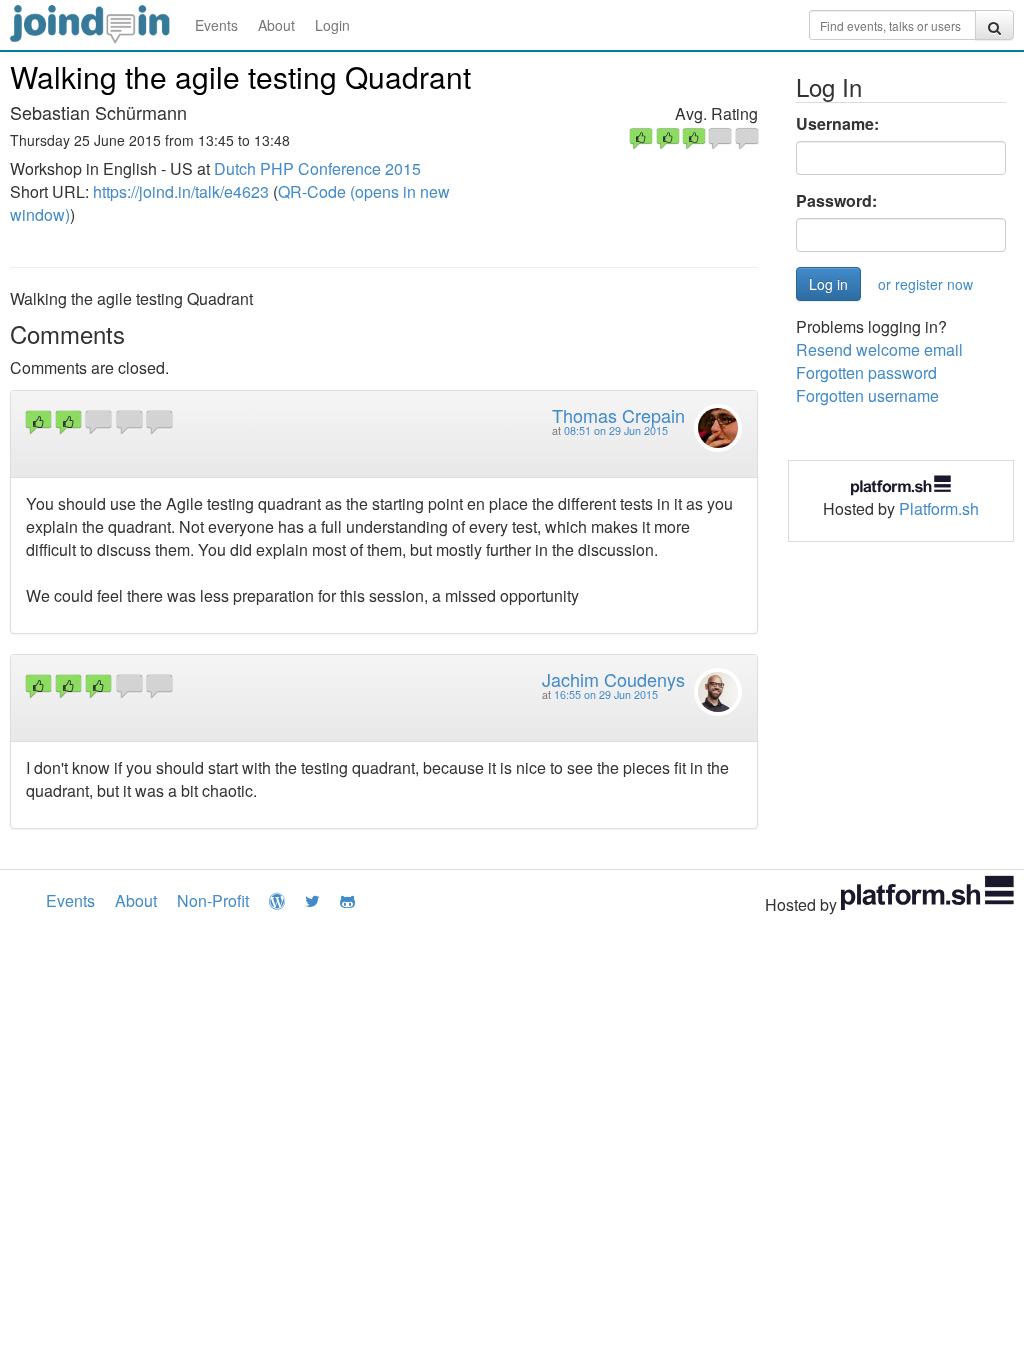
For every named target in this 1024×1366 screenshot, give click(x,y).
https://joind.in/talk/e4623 (181, 191)
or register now (925, 284)
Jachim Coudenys (613, 679)
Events (216, 25)
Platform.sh (939, 508)
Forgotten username (867, 395)
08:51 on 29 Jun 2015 (616, 430)
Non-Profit (213, 900)
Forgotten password (866, 372)
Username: (837, 124)
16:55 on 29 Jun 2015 (606, 694)
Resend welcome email (879, 349)
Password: (836, 201)
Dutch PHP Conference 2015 (317, 168)
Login (332, 25)
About (276, 25)
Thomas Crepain (618, 415)
